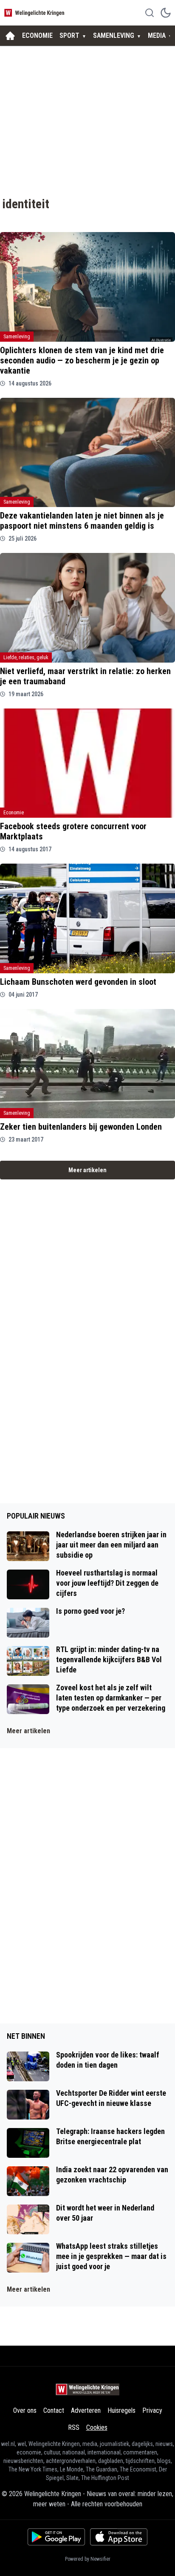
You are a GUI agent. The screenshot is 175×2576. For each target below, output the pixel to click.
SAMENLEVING (114, 35)
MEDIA (157, 35)
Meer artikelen (87, 1170)
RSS (74, 2427)
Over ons (25, 2410)
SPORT (69, 35)
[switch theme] (166, 13)
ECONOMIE (37, 35)
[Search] (150, 13)
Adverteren (86, 2410)
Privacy (152, 2410)
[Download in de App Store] (119, 2537)
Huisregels (121, 2410)
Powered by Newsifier (88, 2559)
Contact (54, 2410)
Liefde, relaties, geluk (26, 657)
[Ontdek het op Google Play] (56, 2537)
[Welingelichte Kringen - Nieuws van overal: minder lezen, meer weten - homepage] (35, 13)
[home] (10, 36)
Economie (14, 813)
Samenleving (17, 337)
